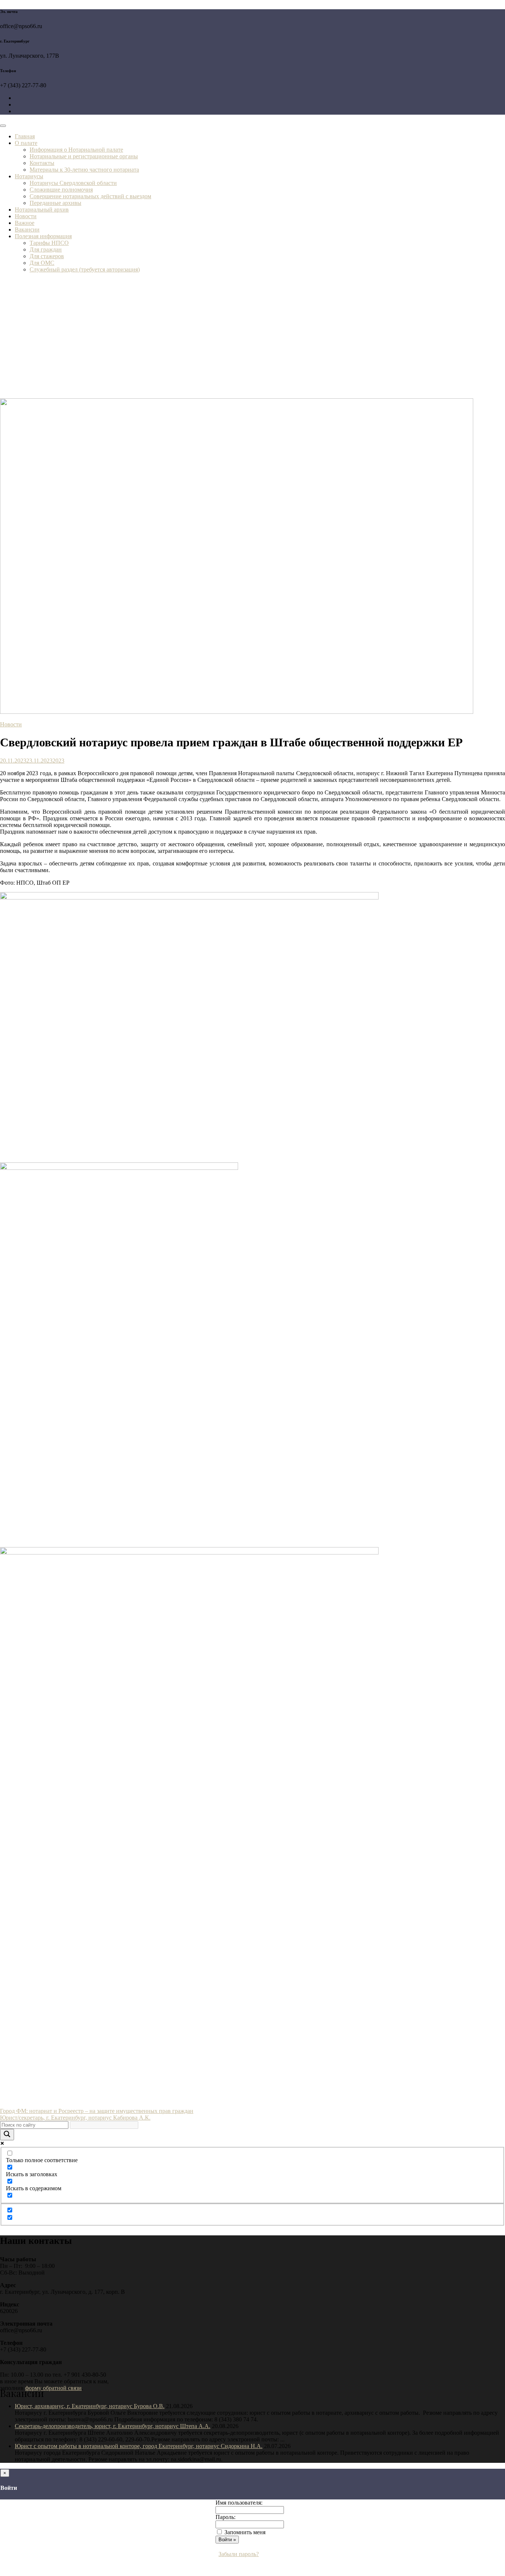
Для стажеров (47, 256)
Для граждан (46, 249)
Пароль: (226, 2517)
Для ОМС (42, 263)
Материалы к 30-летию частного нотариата (84, 170)
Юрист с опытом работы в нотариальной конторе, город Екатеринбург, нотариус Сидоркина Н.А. (139, 2446)
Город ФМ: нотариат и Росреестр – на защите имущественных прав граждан (97, 2111)
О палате (26, 143)
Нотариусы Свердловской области (73, 183)
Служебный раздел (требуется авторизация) (85, 269)
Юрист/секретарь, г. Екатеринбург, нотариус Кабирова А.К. (75, 2118)
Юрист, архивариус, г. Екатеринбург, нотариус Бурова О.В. (90, 2406)
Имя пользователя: (239, 2503)
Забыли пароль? (239, 2554)
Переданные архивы (55, 203)
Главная (25, 136)
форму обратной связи (53, 2388)
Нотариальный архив (42, 210)
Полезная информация (43, 236)
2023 (58, 761)
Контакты (42, 163)
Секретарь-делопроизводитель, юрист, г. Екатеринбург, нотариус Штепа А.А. (113, 2426)
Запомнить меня (245, 2532)
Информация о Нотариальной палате (76, 150)
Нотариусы (29, 176)
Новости (26, 216)
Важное (25, 223)
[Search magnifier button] (7, 2135)
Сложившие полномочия (61, 190)
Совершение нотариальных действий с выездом (90, 196)
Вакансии (27, 229)
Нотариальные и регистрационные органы (84, 156)
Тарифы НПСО (49, 243)
